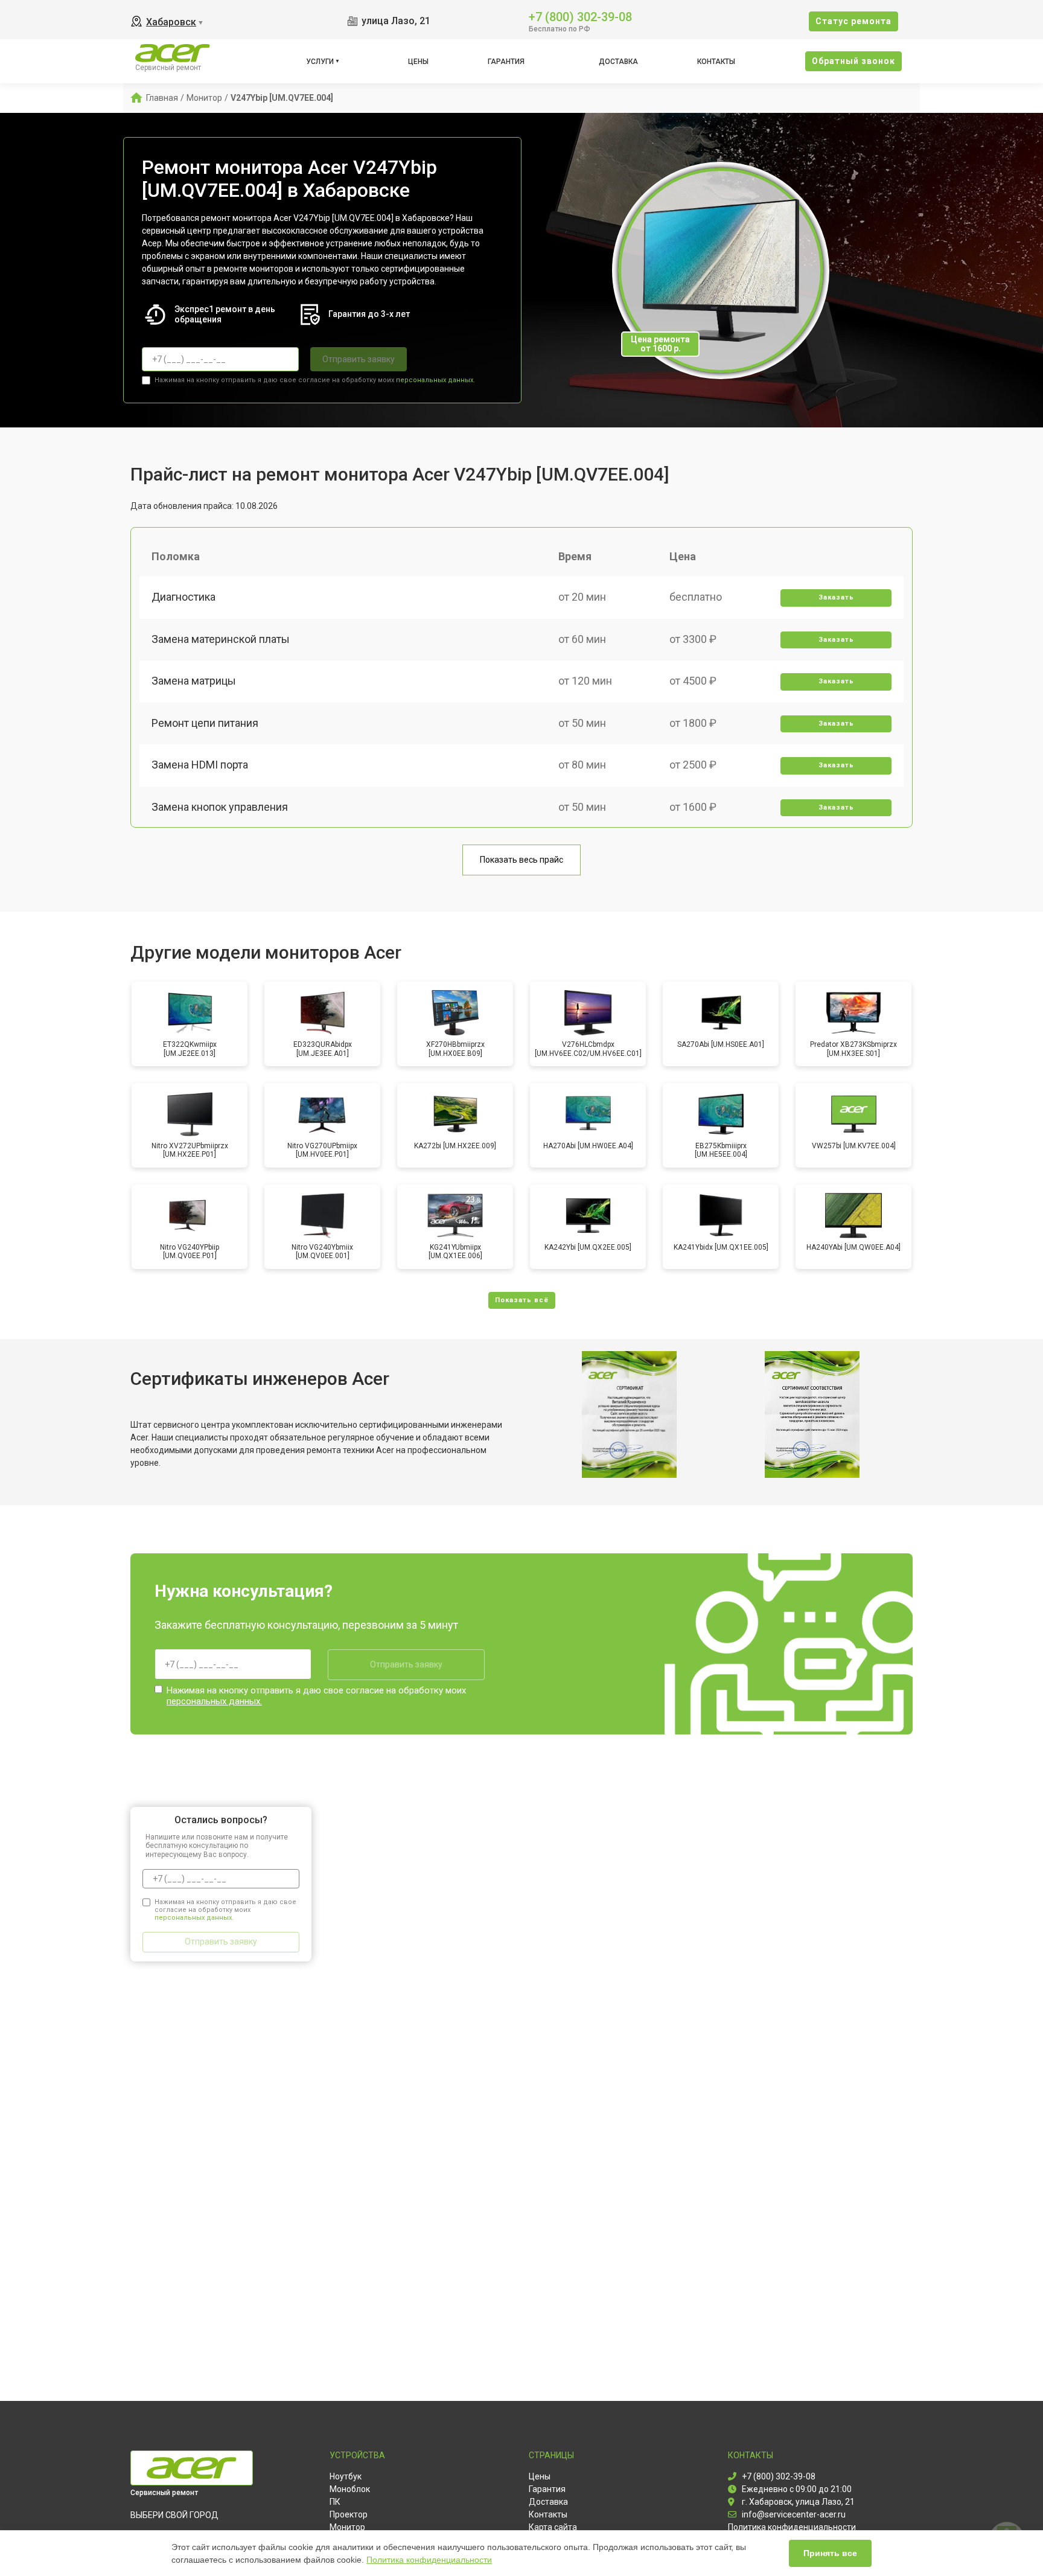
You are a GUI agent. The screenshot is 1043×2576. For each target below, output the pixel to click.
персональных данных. (435, 380)
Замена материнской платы (221, 639)
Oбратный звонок (853, 61)
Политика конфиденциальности (429, 2560)
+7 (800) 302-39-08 (580, 16)
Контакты (716, 62)
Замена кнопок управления (220, 807)
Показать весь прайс (521, 860)
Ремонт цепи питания (205, 723)
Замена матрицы (194, 681)
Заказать (836, 597)
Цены (418, 62)
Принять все (830, 2553)
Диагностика (183, 597)
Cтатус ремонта (853, 21)
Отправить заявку (359, 359)
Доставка (618, 62)
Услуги (320, 62)
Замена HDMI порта (200, 765)
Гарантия (506, 62)
